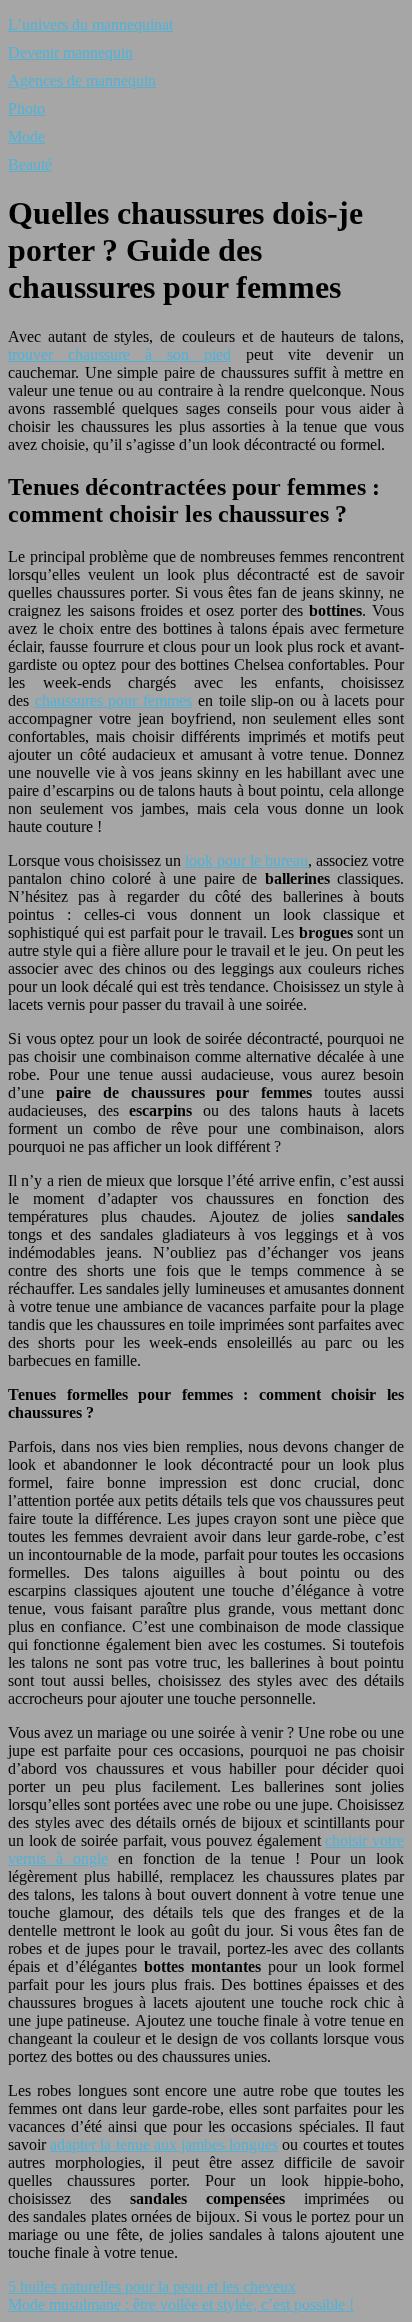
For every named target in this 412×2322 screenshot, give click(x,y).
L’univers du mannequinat (90, 24)
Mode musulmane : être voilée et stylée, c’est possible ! (181, 2304)
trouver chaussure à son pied (119, 354)
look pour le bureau (246, 860)
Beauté (30, 164)
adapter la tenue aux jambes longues (164, 2144)
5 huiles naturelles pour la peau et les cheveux (152, 2286)
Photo (26, 108)
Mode (26, 136)
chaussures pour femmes (113, 700)
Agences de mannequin (82, 80)
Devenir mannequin (70, 52)
